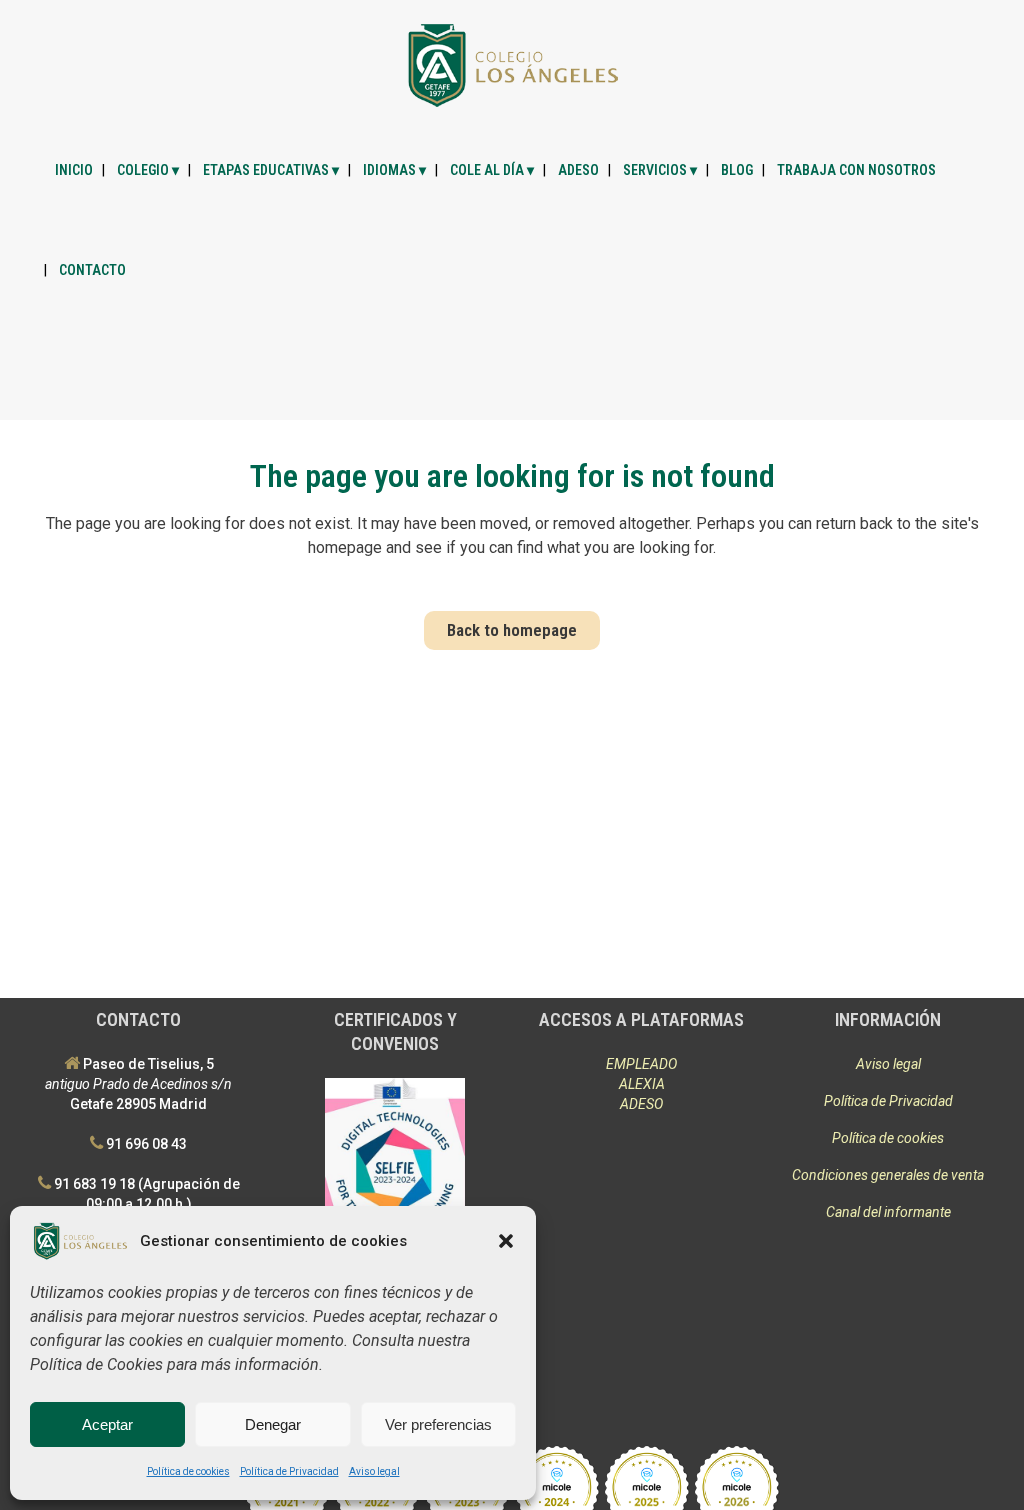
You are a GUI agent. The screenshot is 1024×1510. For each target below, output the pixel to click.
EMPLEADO (641, 1064)
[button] (506, 1241)
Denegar (273, 1424)
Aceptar (107, 1424)
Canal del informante (888, 1212)
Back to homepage (512, 630)
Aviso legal (374, 1471)
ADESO (641, 1104)
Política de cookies (188, 1471)
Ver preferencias (438, 1424)
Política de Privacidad (289, 1471)
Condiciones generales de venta (888, 1175)
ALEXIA (642, 1084)
